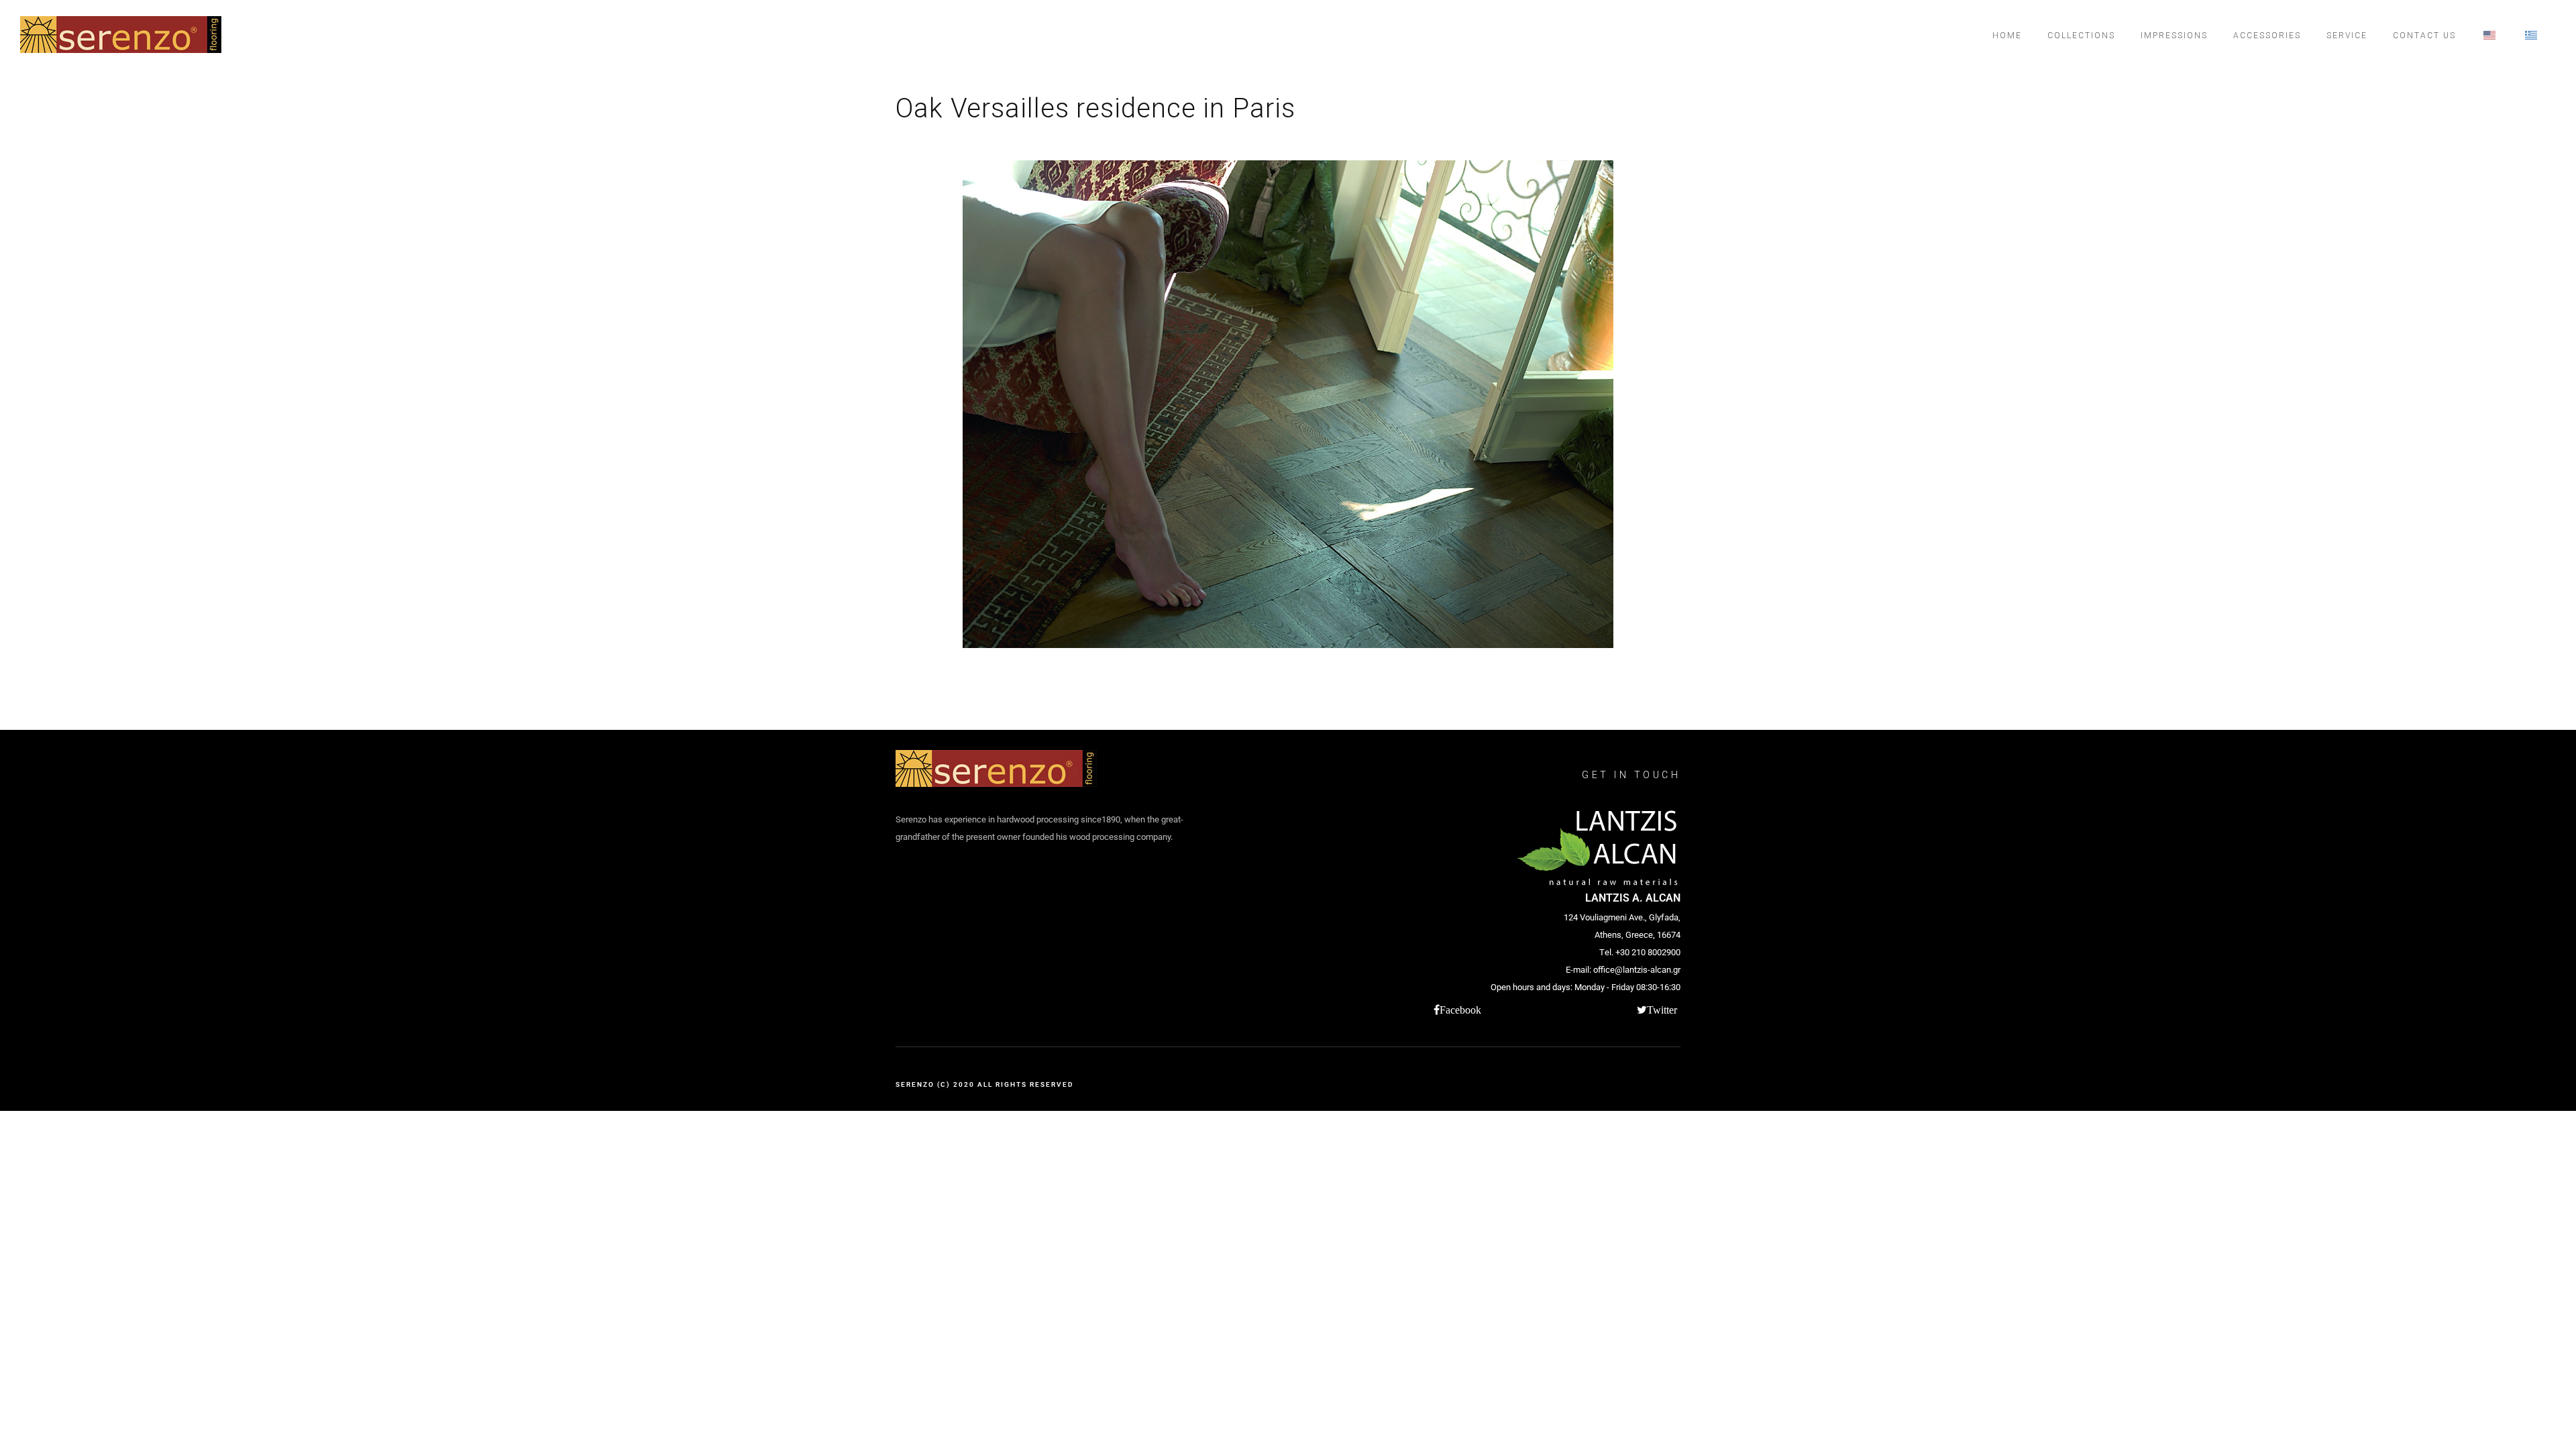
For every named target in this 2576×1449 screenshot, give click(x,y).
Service (2347, 36)
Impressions (2174, 36)
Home (2007, 36)
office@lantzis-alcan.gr (1637, 970)
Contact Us (2424, 36)
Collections (2081, 36)
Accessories (2267, 36)
